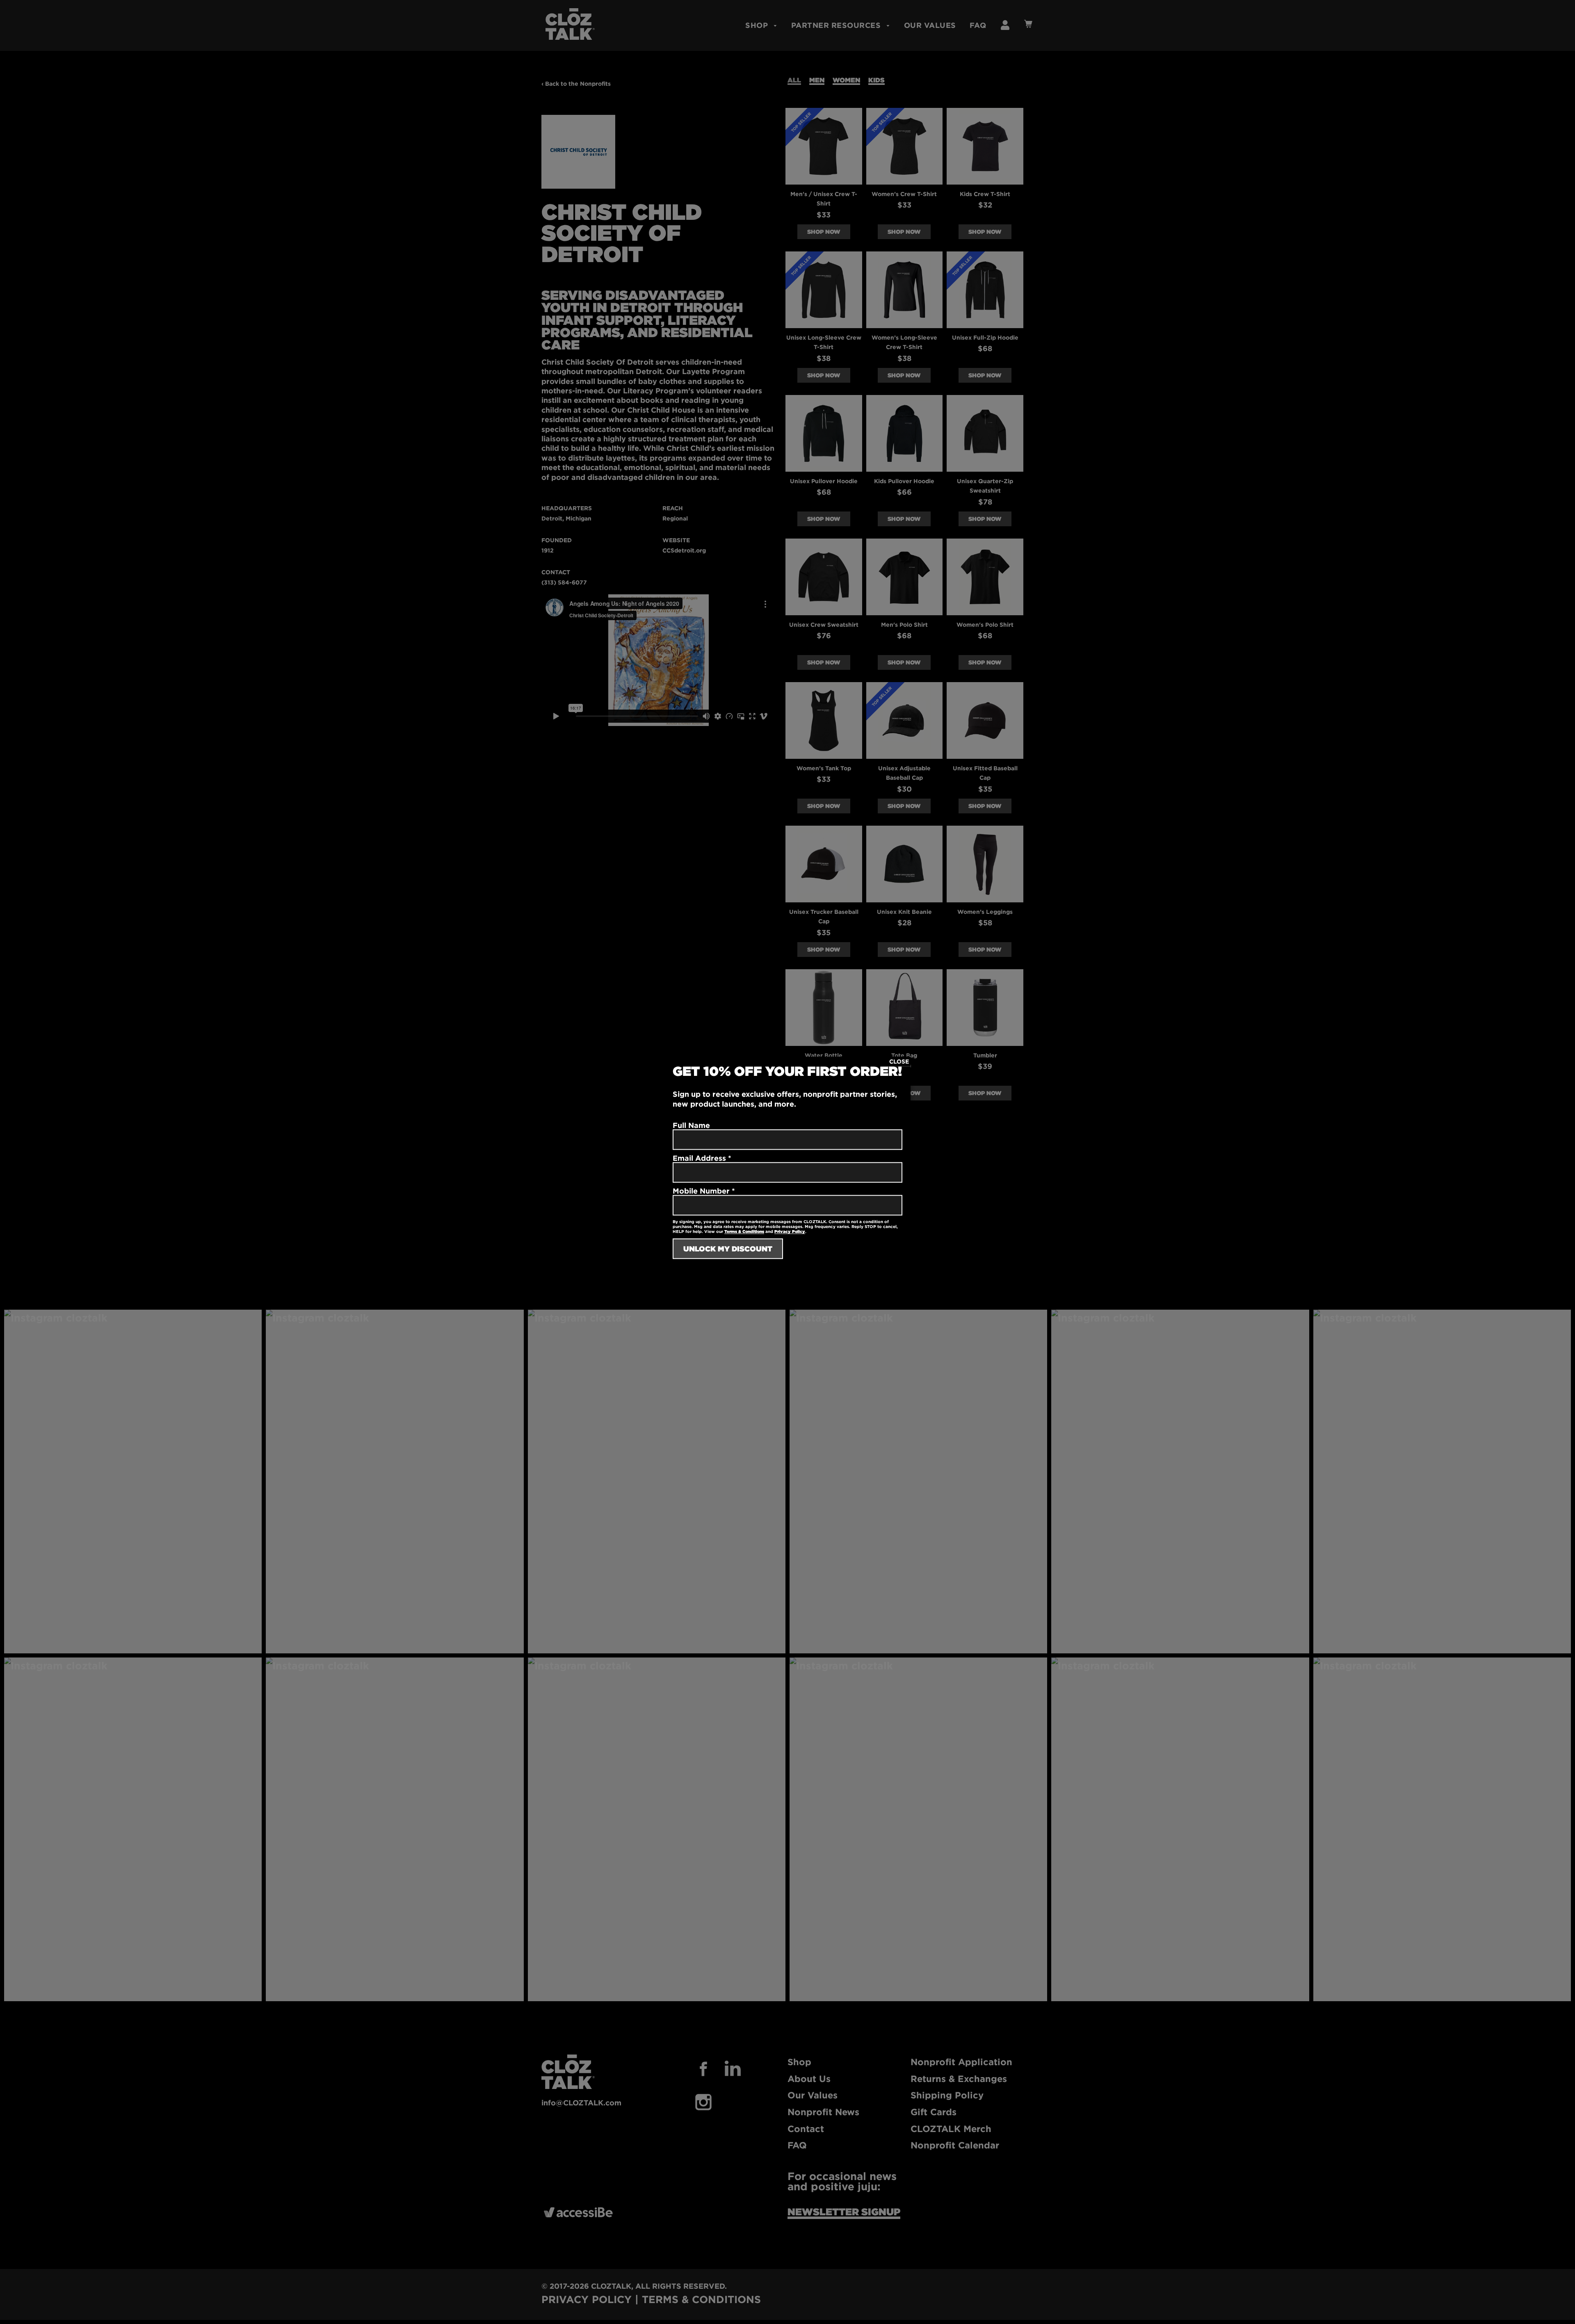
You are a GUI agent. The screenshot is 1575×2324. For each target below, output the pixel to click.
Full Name (691, 1125)
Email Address (702, 1158)
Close (899, 1061)
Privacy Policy (790, 1232)
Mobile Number (704, 1191)
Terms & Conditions (744, 1232)
